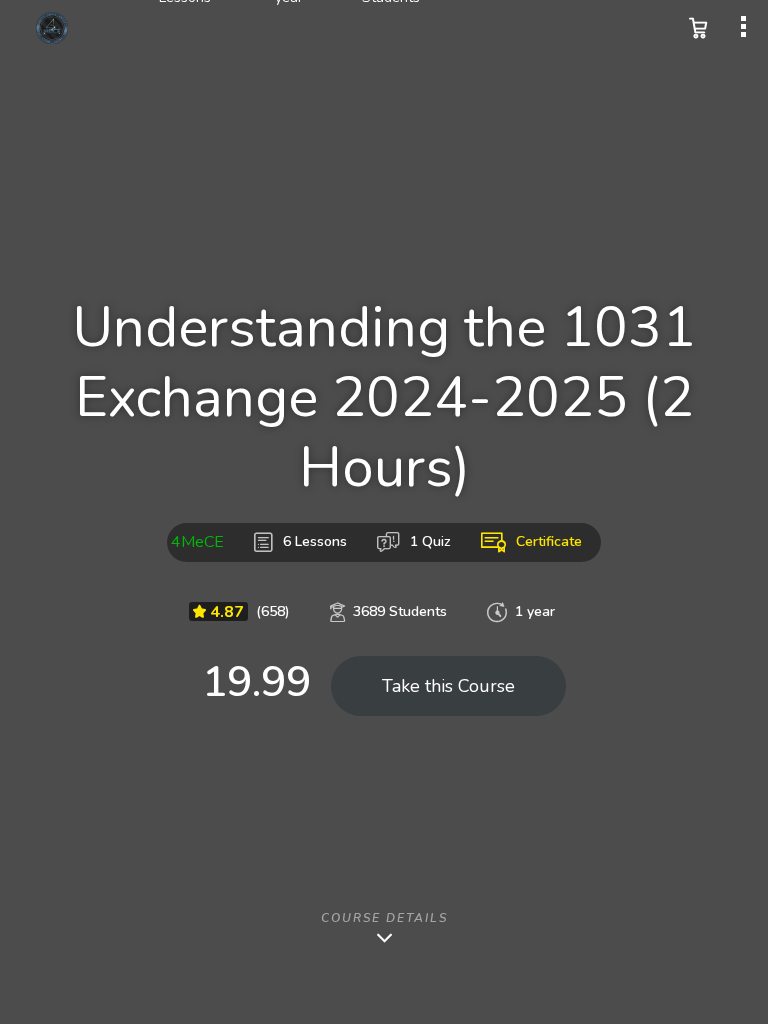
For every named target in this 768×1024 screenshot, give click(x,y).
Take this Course (448, 686)
